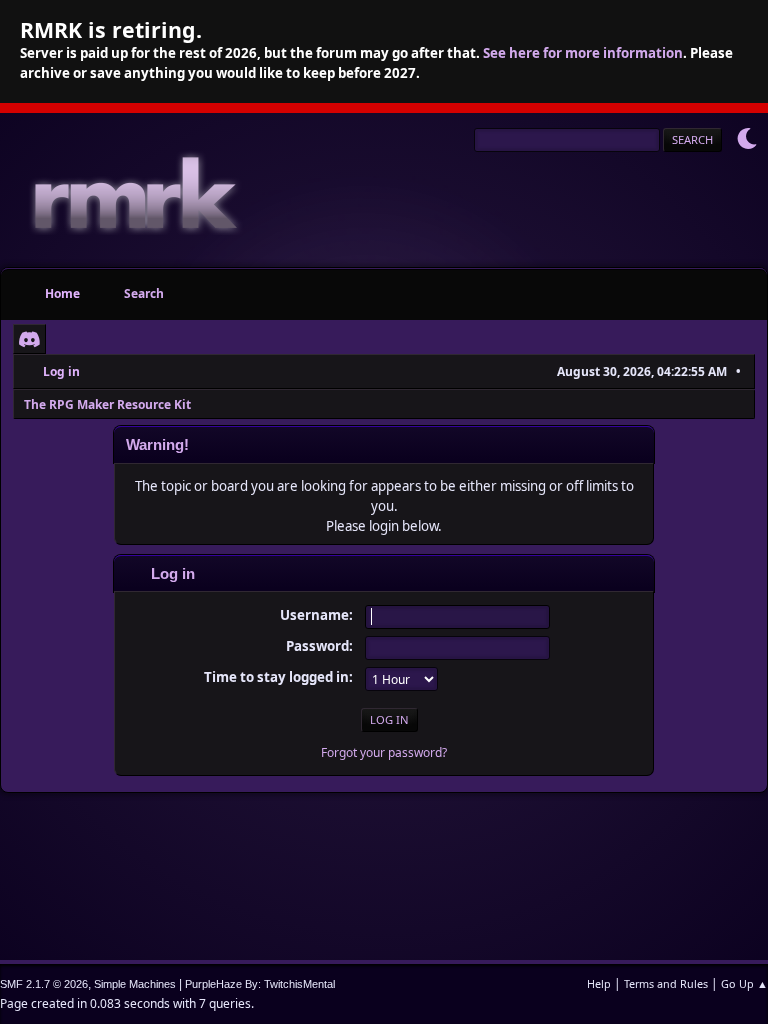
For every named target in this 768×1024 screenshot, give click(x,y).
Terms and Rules (666, 983)
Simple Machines (135, 984)
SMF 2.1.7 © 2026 (44, 984)
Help (599, 983)
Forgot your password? (384, 752)
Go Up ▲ (744, 983)
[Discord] (29, 339)
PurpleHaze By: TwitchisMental (260, 984)
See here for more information (583, 53)
